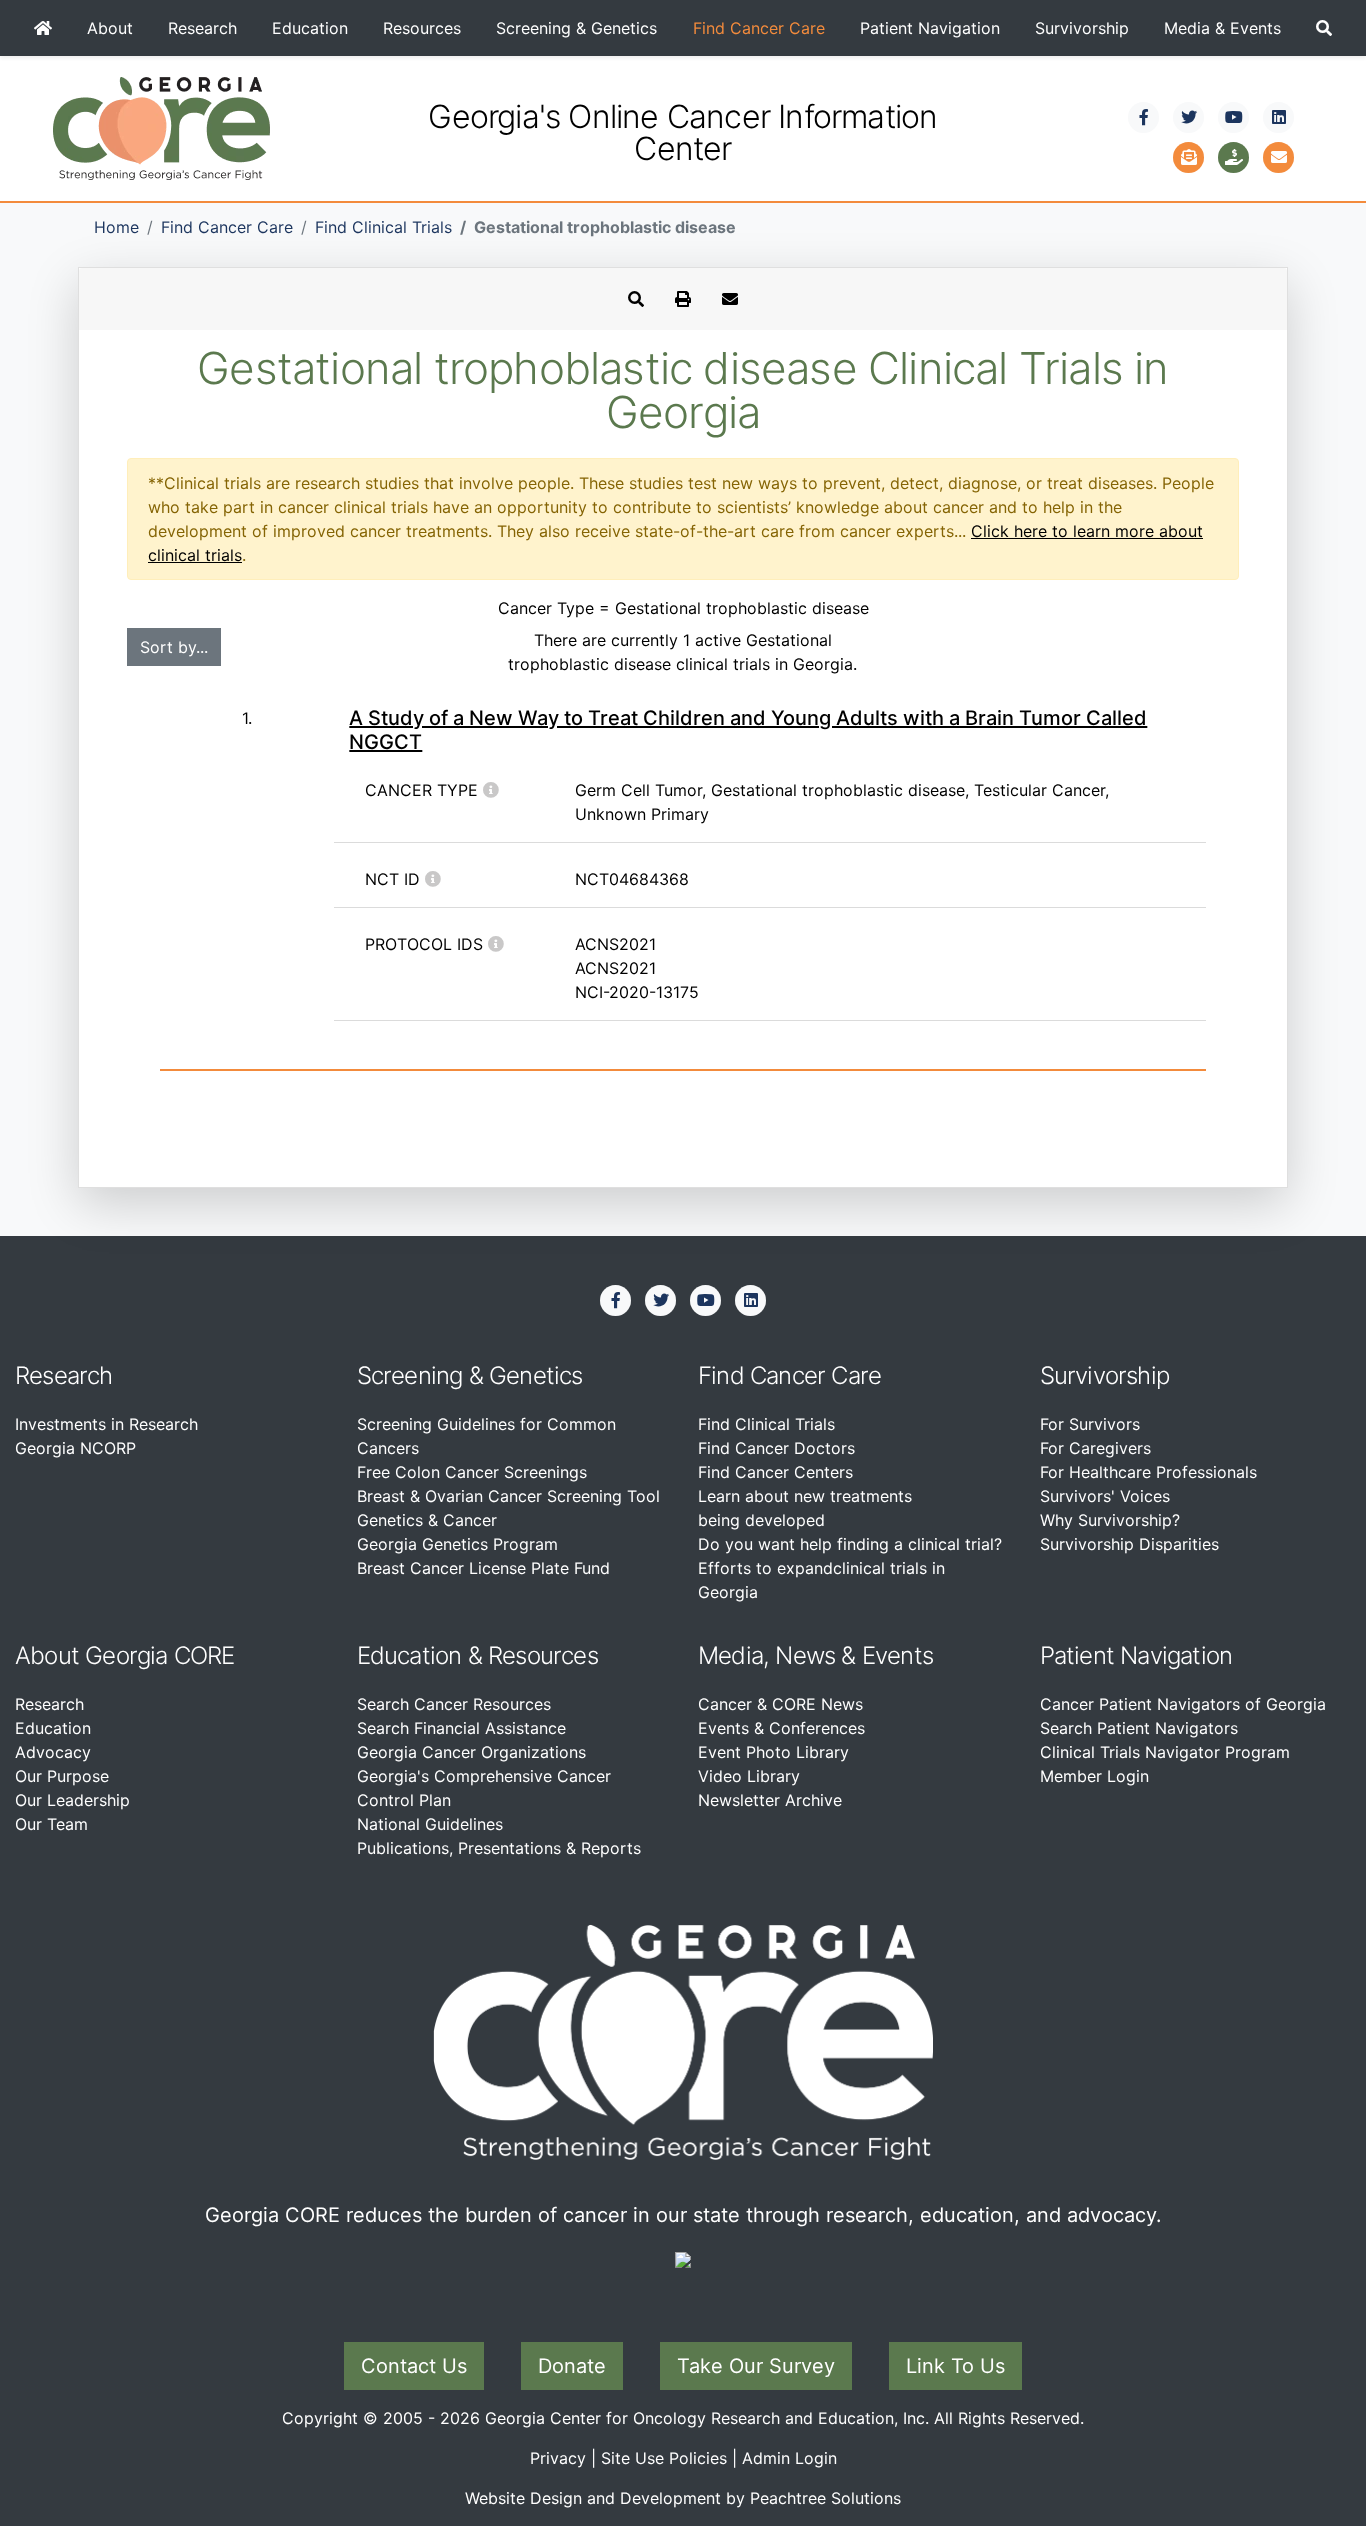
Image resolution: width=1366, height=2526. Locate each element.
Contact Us (414, 2366)
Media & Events (1222, 28)
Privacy (558, 2458)
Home (116, 227)
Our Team (51, 1824)
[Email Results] (730, 299)
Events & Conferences (781, 1728)
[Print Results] (683, 299)
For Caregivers (1095, 1448)
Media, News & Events (815, 1655)
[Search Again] (636, 299)
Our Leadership (72, 1800)
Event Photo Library (773, 1752)
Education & (419, 1655)
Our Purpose (62, 1776)
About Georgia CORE (125, 1655)
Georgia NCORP (75, 1448)
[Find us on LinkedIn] (1279, 117)
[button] (1324, 28)
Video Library (749, 1776)
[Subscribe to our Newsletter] (1189, 155)
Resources (422, 28)
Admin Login (789, 2458)
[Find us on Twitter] (1189, 117)
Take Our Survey (756, 2366)
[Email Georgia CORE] (1279, 155)
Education (310, 28)
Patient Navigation (930, 28)
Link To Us (955, 2366)
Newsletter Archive (770, 1800)
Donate (572, 2366)
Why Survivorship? (1110, 1520)
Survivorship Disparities (1129, 1544)
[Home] (42, 28)
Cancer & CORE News (780, 1704)
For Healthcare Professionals (1148, 1472)
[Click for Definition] (491, 790)
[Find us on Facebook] (1144, 117)
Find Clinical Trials (383, 227)
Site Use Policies (664, 2458)
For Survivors (1090, 1424)
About (110, 28)
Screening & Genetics (576, 28)
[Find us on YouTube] (1234, 117)
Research (202, 28)
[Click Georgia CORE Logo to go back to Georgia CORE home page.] (161, 127)
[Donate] (1234, 155)
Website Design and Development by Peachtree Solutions (683, 2498)
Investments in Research (106, 1424)
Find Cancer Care (759, 28)
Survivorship (1082, 28)
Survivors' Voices (1105, 1496)
